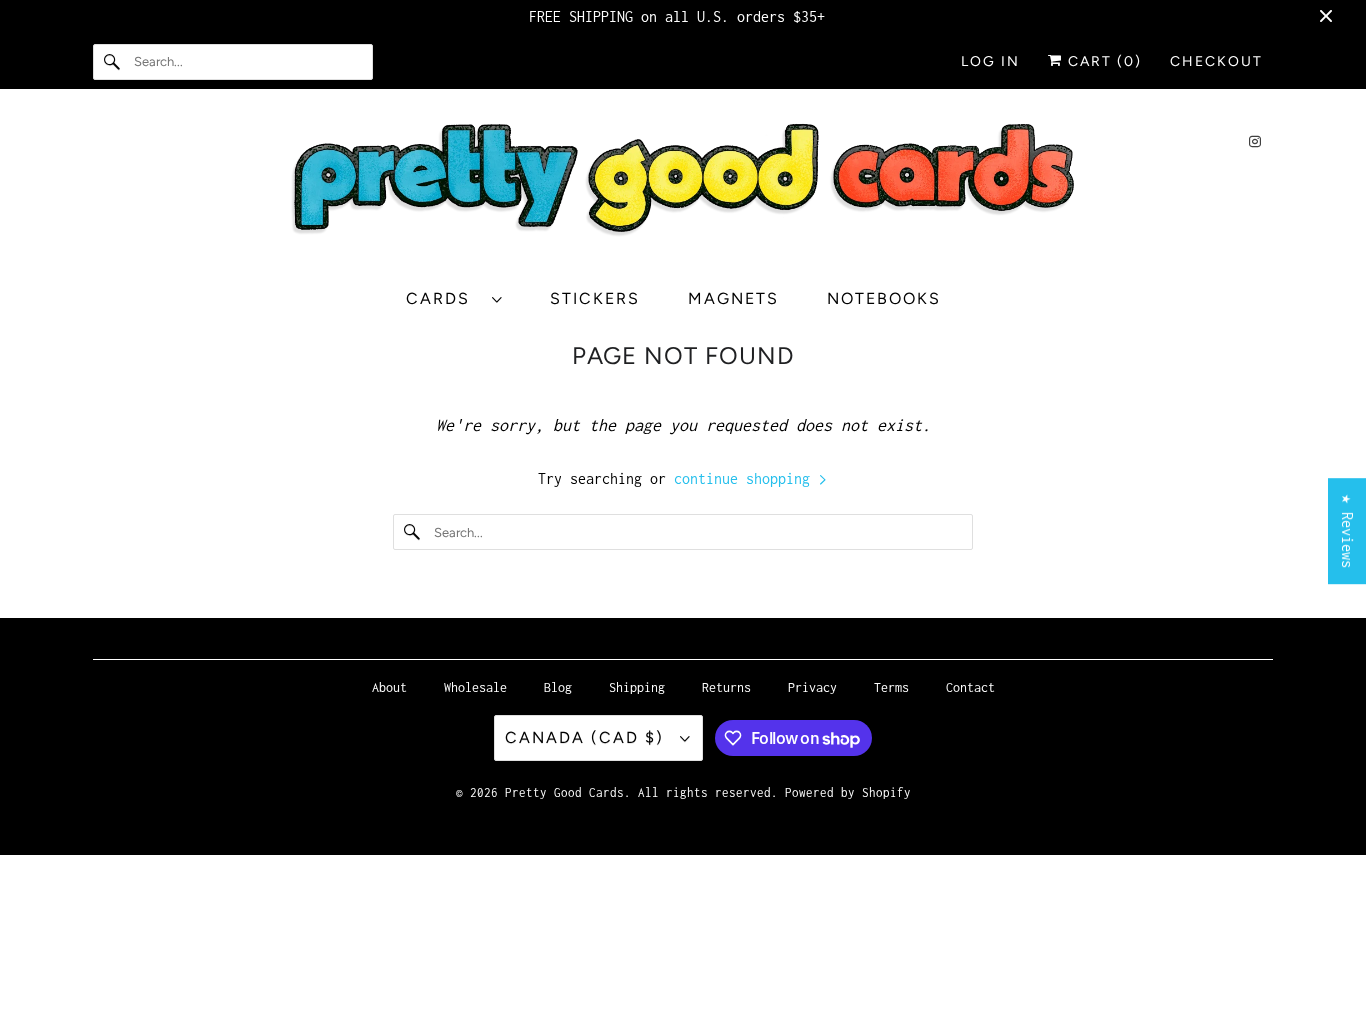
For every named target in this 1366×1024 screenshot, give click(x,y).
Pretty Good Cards (564, 792)
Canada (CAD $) (587, 737)
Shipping (637, 687)
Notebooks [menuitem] (884, 298)
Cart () (1102, 61)
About (389, 687)
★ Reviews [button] (1347, 531)
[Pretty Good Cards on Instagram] (1255, 141)
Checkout (1216, 61)
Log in (990, 61)
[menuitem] (464, 298)
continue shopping (746, 478)
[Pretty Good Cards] (683, 187)
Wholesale (475, 687)
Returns (726, 687)
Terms (891, 687)
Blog (558, 687)
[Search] (113, 62)
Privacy (812, 687)
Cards (444, 298)
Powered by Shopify (848, 792)
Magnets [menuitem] (733, 298)
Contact (970, 687)
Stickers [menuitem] (595, 298)
